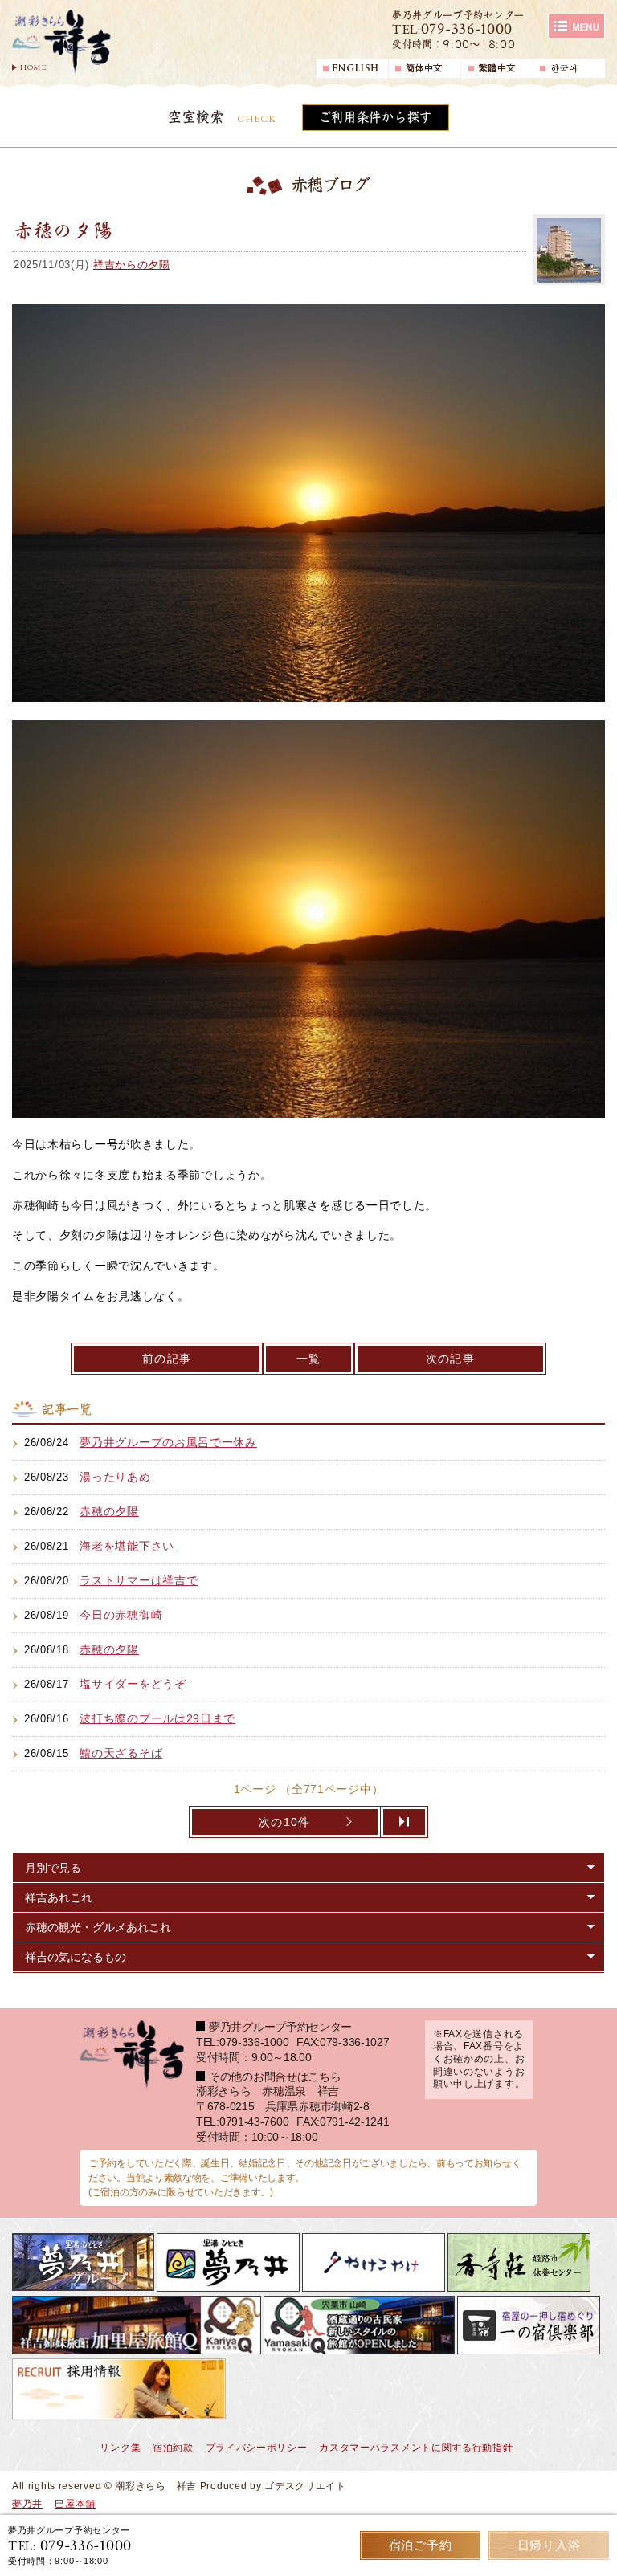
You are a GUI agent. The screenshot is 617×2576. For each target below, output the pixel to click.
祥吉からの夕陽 (132, 265)
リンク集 (120, 2448)
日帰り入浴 (549, 2545)
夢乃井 (27, 2504)
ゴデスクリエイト (305, 2486)
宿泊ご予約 (421, 2545)
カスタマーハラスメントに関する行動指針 (416, 2448)
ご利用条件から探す (376, 117)
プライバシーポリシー (257, 2448)
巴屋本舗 (75, 2504)
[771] (405, 1822)
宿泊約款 (173, 2448)
